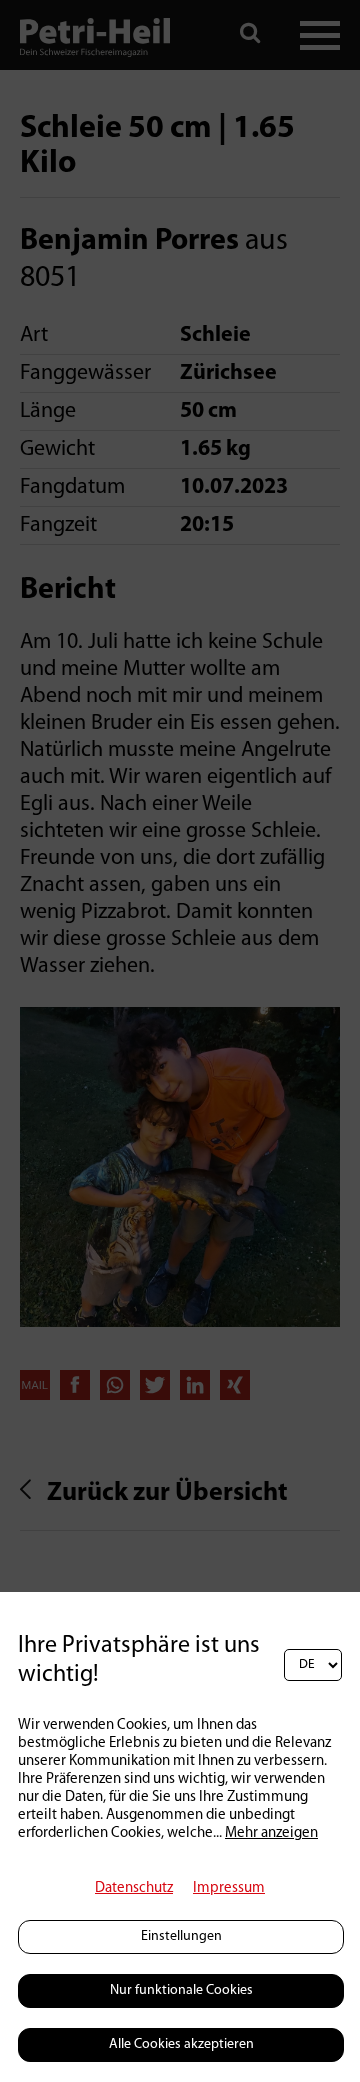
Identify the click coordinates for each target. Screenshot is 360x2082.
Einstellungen (181, 1936)
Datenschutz (134, 1888)
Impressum (229, 1888)
